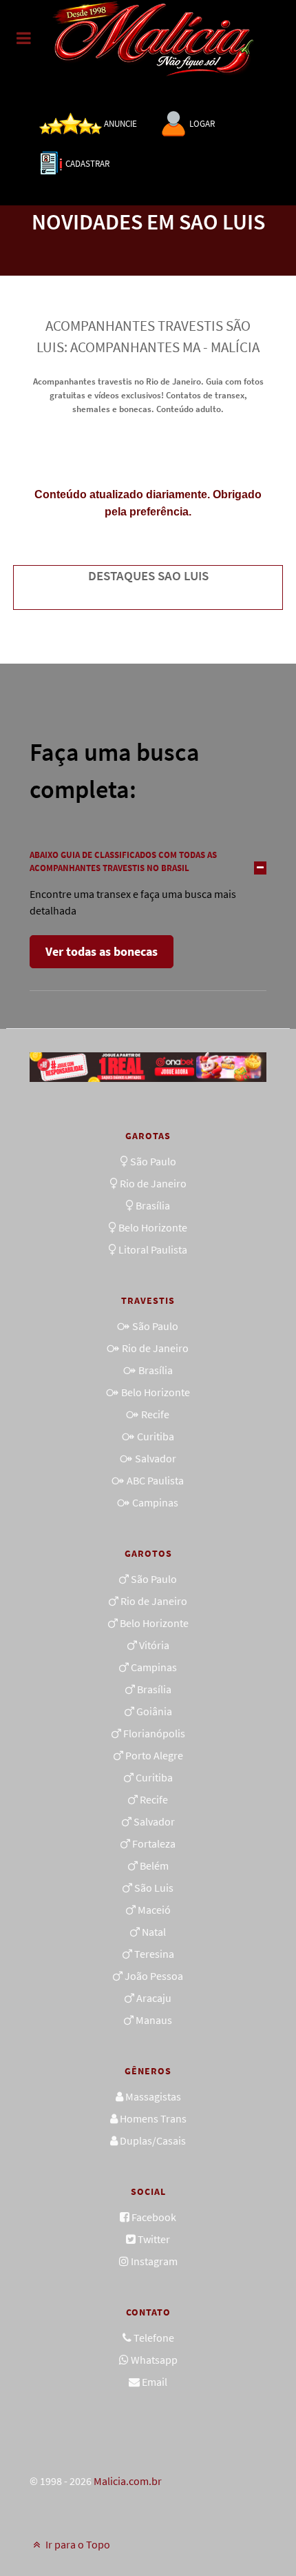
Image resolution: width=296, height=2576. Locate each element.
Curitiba (156, 1436)
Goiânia (154, 1711)
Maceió (154, 1910)
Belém (154, 1865)
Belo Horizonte (153, 1227)
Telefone (154, 2338)
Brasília (153, 1205)
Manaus (154, 2020)
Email (155, 2382)
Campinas (155, 1502)
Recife (155, 1414)
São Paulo (153, 1161)
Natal (154, 1932)
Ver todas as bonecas (102, 951)
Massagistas (153, 2096)
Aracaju (154, 1998)
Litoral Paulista (153, 1249)
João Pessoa (154, 1976)
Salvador (156, 1458)
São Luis (154, 1888)
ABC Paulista (155, 1480)
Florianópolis (154, 1733)
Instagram (154, 2261)
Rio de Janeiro (153, 1183)
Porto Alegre (154, 1755)
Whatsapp (154, 2360)
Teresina (154, 1954)
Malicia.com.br (128, 2481)
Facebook (154, 2217)
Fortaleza (154, 1843)
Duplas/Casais (153, 2140)
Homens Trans (153, 2118)
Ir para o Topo (77, 2544)
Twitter (154, 2239)
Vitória (154, 1645)
